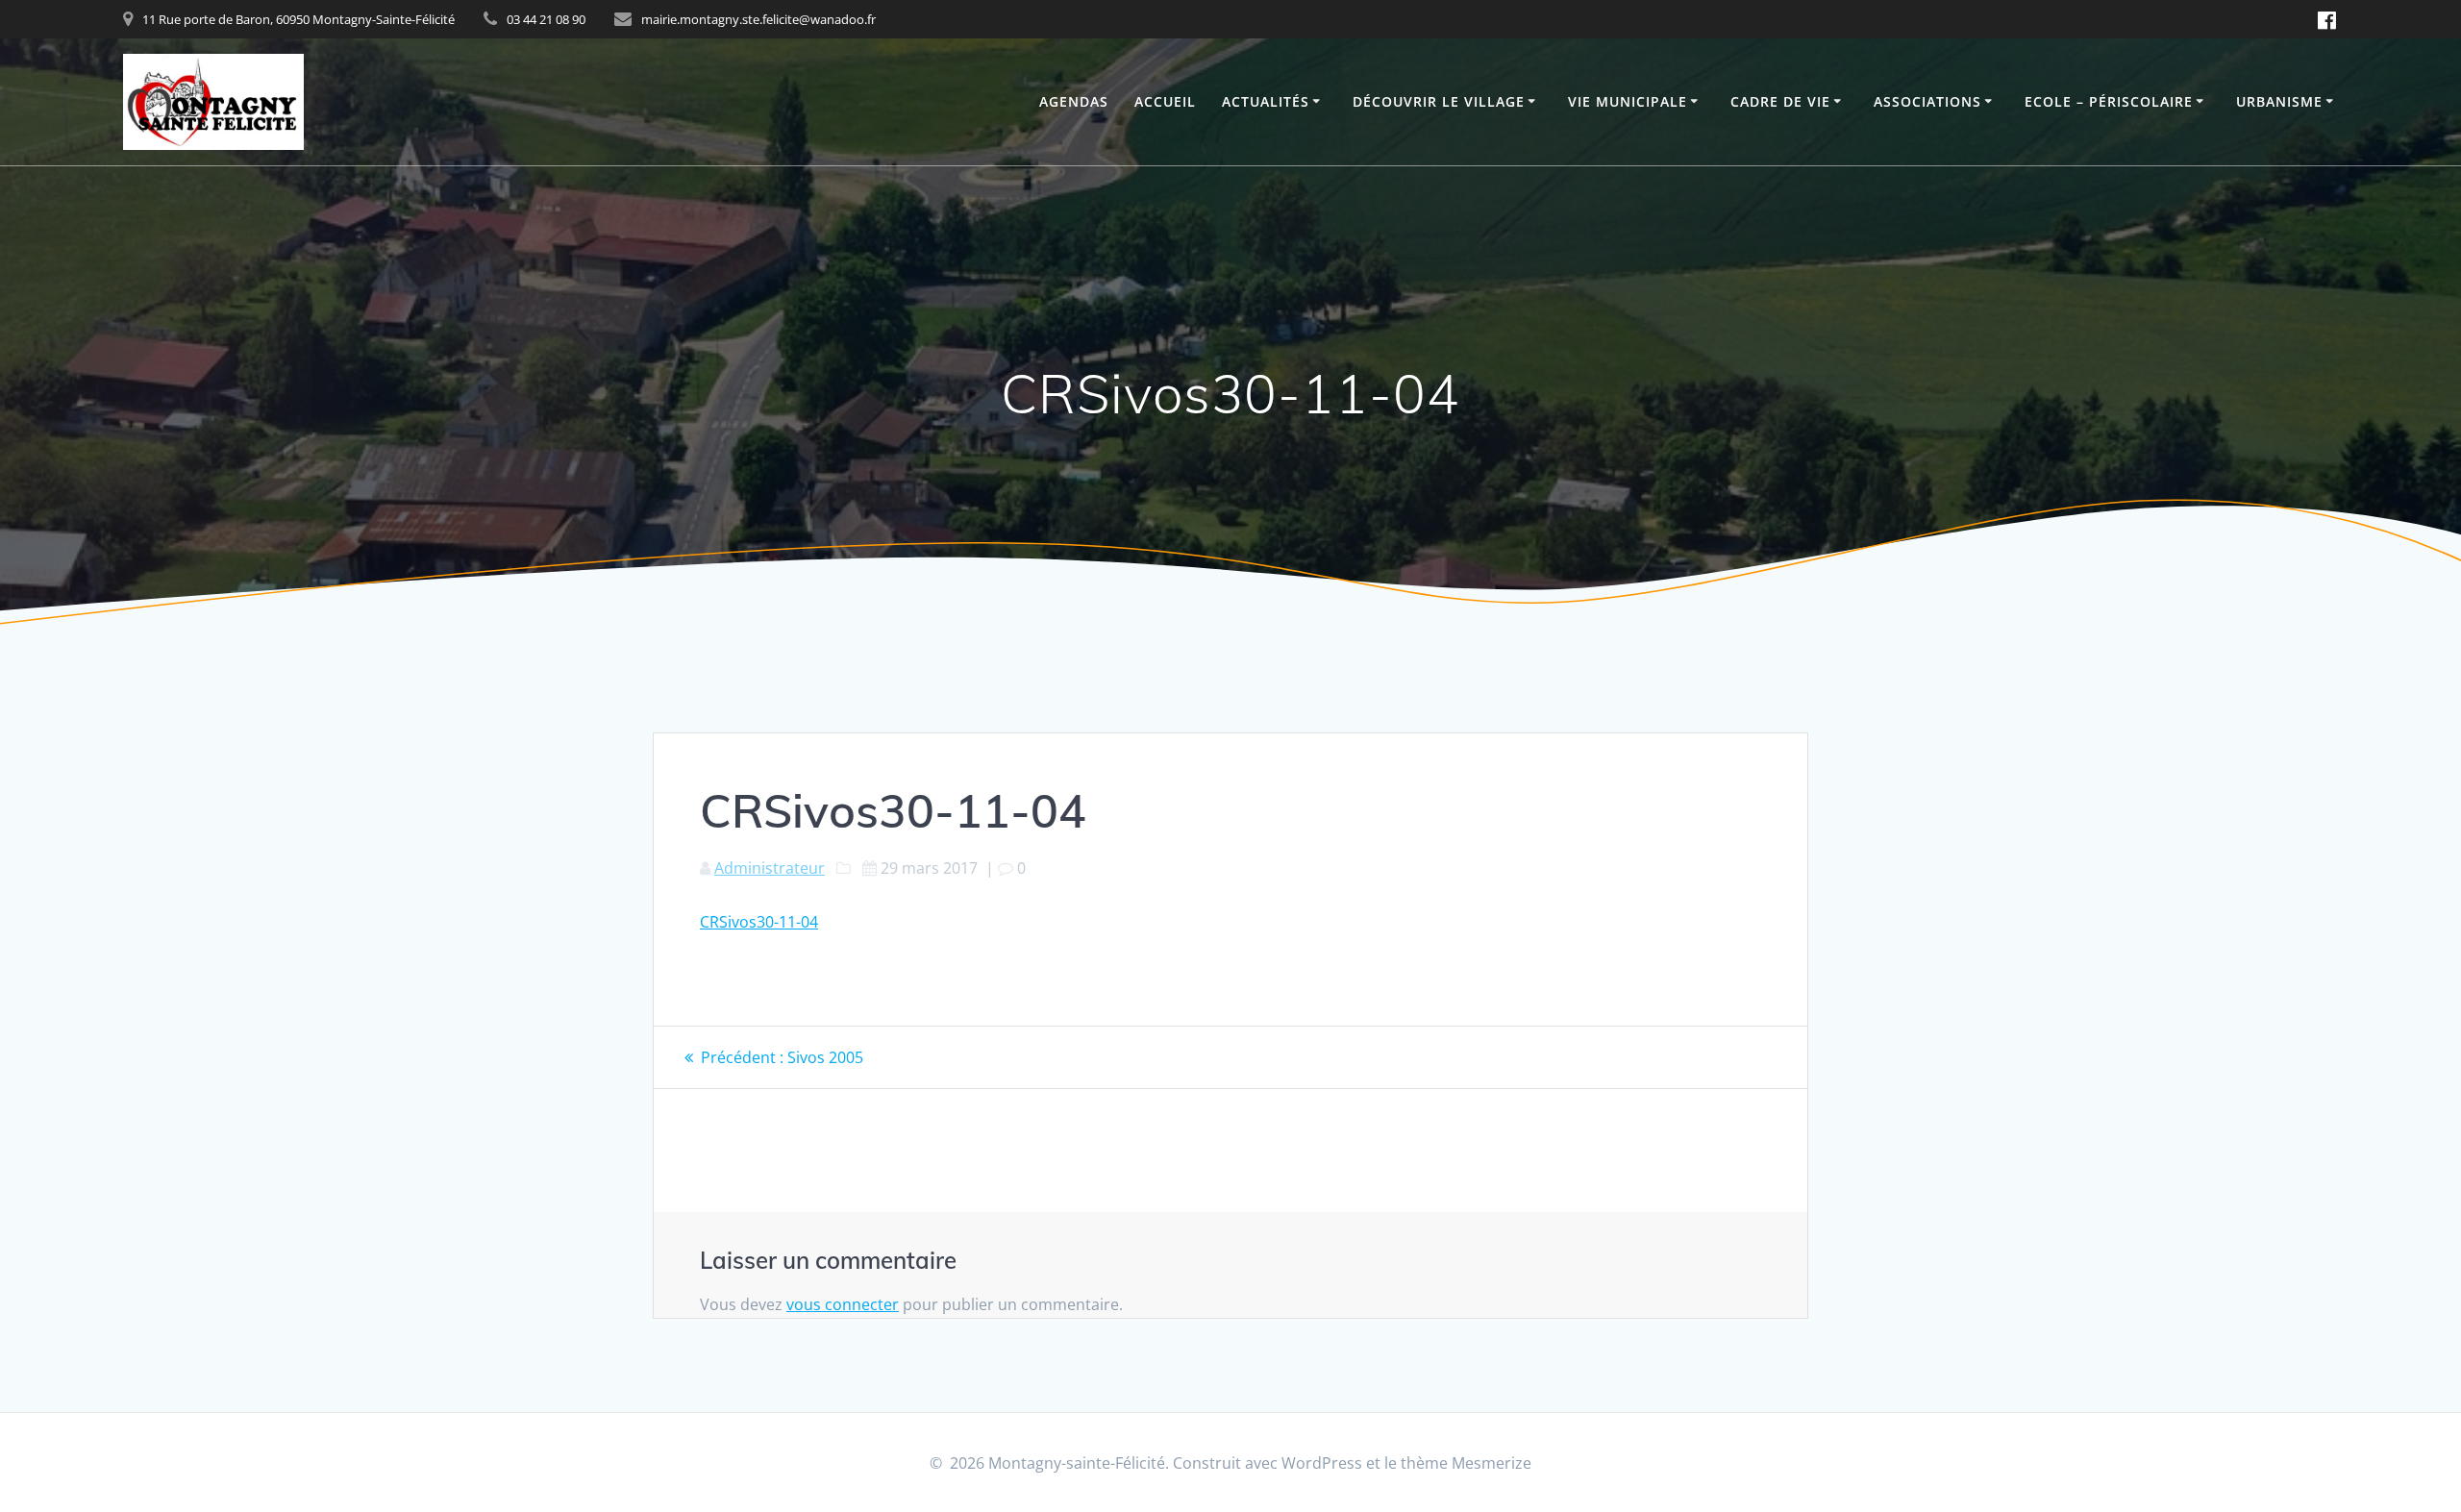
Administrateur (770, 868)
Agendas (1074, 101)
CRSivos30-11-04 (759, 922)
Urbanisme (2279, 101)
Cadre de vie (1780, 101)
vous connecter (843, 1304)
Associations (1927, 101)
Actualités (1266, 101)
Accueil (1165, 101)
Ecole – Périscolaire (2109, 101)
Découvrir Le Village (1439, 101)
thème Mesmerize (1466, 1463)
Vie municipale (1628, 101)
